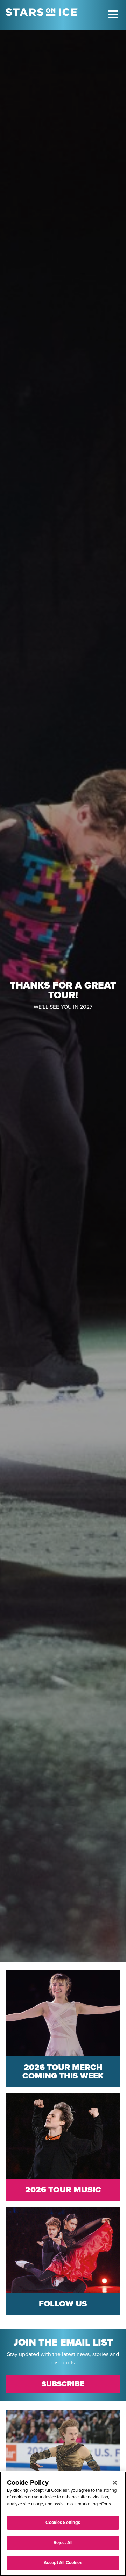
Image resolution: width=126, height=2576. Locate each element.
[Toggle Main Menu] (113, 14)
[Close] (115, 2483)
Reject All (63, 2543)
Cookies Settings (63, 2523)
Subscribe (63, 2384)
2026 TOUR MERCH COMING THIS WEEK (63, 2072)
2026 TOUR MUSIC (63, 2190)
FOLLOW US (63, 2304)
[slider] (63, 996)
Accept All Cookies (63, 2563)
